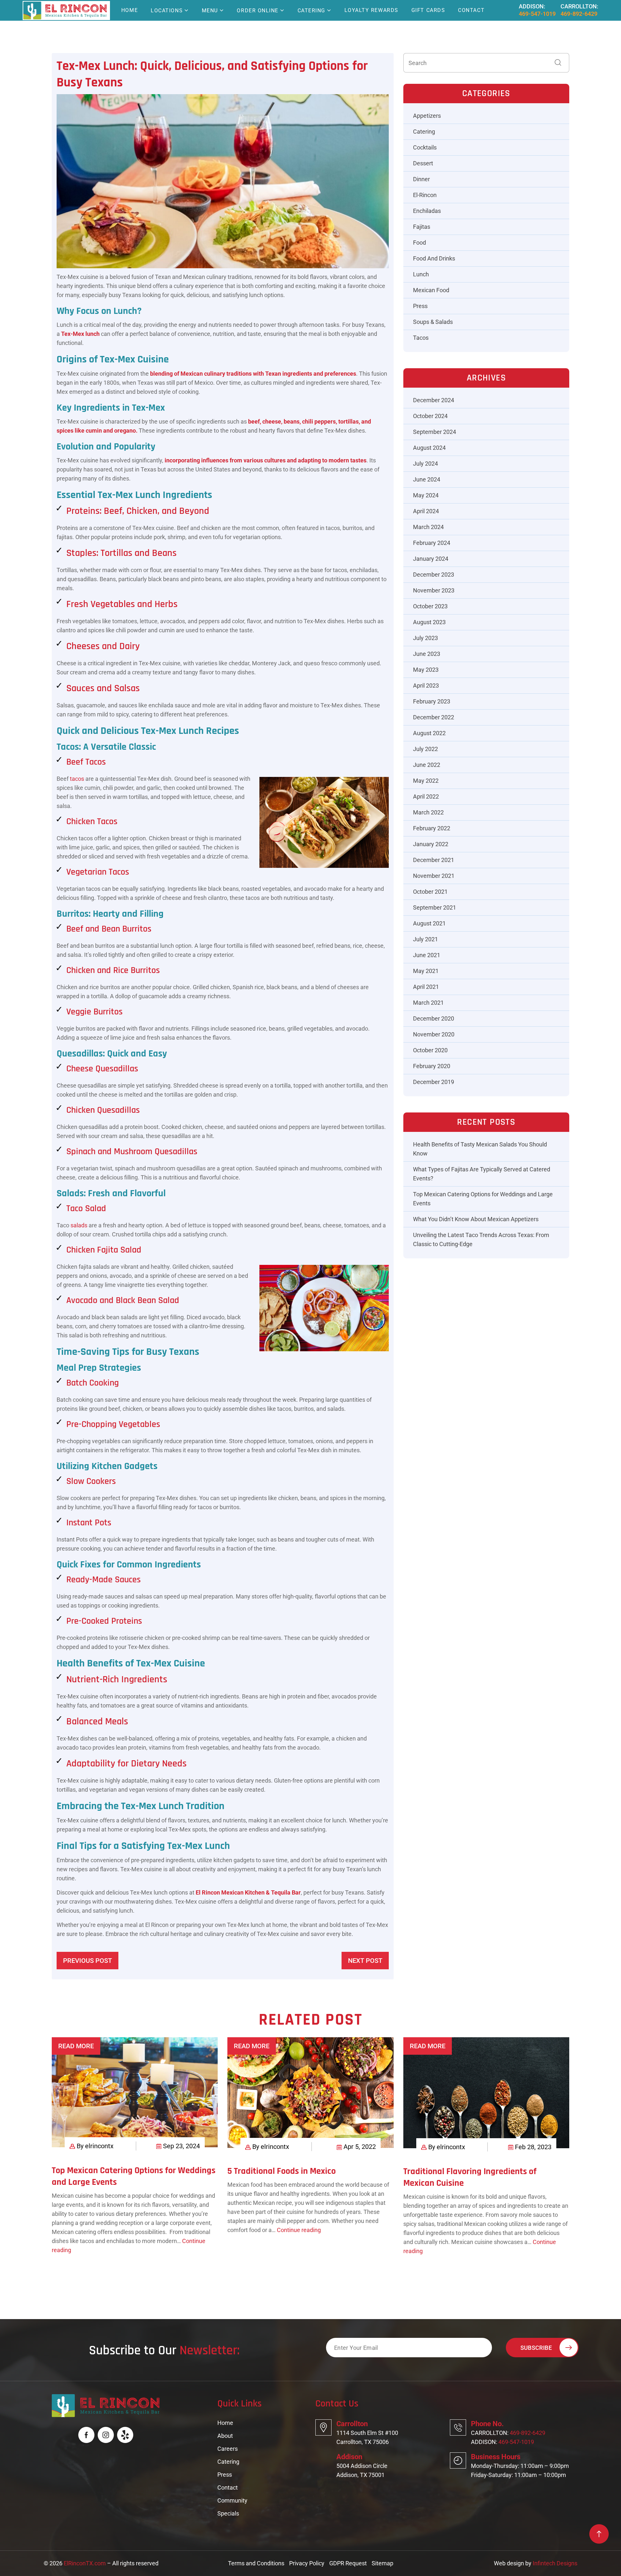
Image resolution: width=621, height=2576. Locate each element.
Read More (76, 2046)
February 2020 (432, 1066)
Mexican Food (431, 290)
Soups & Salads (433, 322)
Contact (471, 10)
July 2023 (425, 638)
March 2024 (428, 527)
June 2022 (427, 765)
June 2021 (427, 955)
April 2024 (426, 511)
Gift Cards (428, 10)
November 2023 (434, 590)
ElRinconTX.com (85, 2563)
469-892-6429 (579, 14)
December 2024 (434, 400)
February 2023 (432, 701)
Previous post (87, 1961)
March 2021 (428, 1003)
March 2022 (428, 812)
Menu (210, 11)
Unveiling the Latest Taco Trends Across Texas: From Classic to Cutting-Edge (481, 1239)
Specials (228, 2513)
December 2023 (434, 575)
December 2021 (434, 860)
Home (130, 10)
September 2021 (435, 907)
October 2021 (430, 892)
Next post (365, 1961)
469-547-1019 (537, 14)
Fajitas (422, 227)
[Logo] (65, 10)
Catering (311, 11)
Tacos (421, 338)
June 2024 (427, 479)
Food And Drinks (434, 258)
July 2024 (425, 464)
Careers (228, 2449)
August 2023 (429, 622)
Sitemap (382, 2563)
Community (232, 2500)
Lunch (421, 274)
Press (420, 306)
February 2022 (432, 828)
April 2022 (426, 796)
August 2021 (429, 923)
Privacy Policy (307, 2563)
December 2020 (434, 1018)
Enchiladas (427, 211)
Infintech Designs (555, 2563)
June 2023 (427, 654)
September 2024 (435, 432)
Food (419, 243)
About (225, 2436)
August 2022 (429, 733)
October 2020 (430, 1050)
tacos (77, 779)
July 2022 (425, 749)
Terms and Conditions (256, 2563)
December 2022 (434, 717)
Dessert (423, 163)
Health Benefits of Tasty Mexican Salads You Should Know (480, 1149)
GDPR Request (348, 2563)
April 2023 (426, 685)
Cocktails (425, 147)
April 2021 (426, 987)
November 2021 (434, 876)
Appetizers (427, 116)
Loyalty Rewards (371, 10)
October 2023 (430, 606)
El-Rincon (425, 195)
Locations (167, 11)
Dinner (421, 179)
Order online (258, 11)
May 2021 (426, 971)
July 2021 (425, 939)
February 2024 (432, 543)
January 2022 (431, 844)
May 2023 (426, 670)
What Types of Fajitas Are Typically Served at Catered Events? (482, 1174)
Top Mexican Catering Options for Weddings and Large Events (483, 1199)
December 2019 (434, 1082)
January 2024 (431, 559)
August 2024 (429, 448)
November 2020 (434, 1034)
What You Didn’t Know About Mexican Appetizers (476, 1219)
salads (79, 1225)
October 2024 (430, 416)
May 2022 (426, 781)
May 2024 (426, 495)
